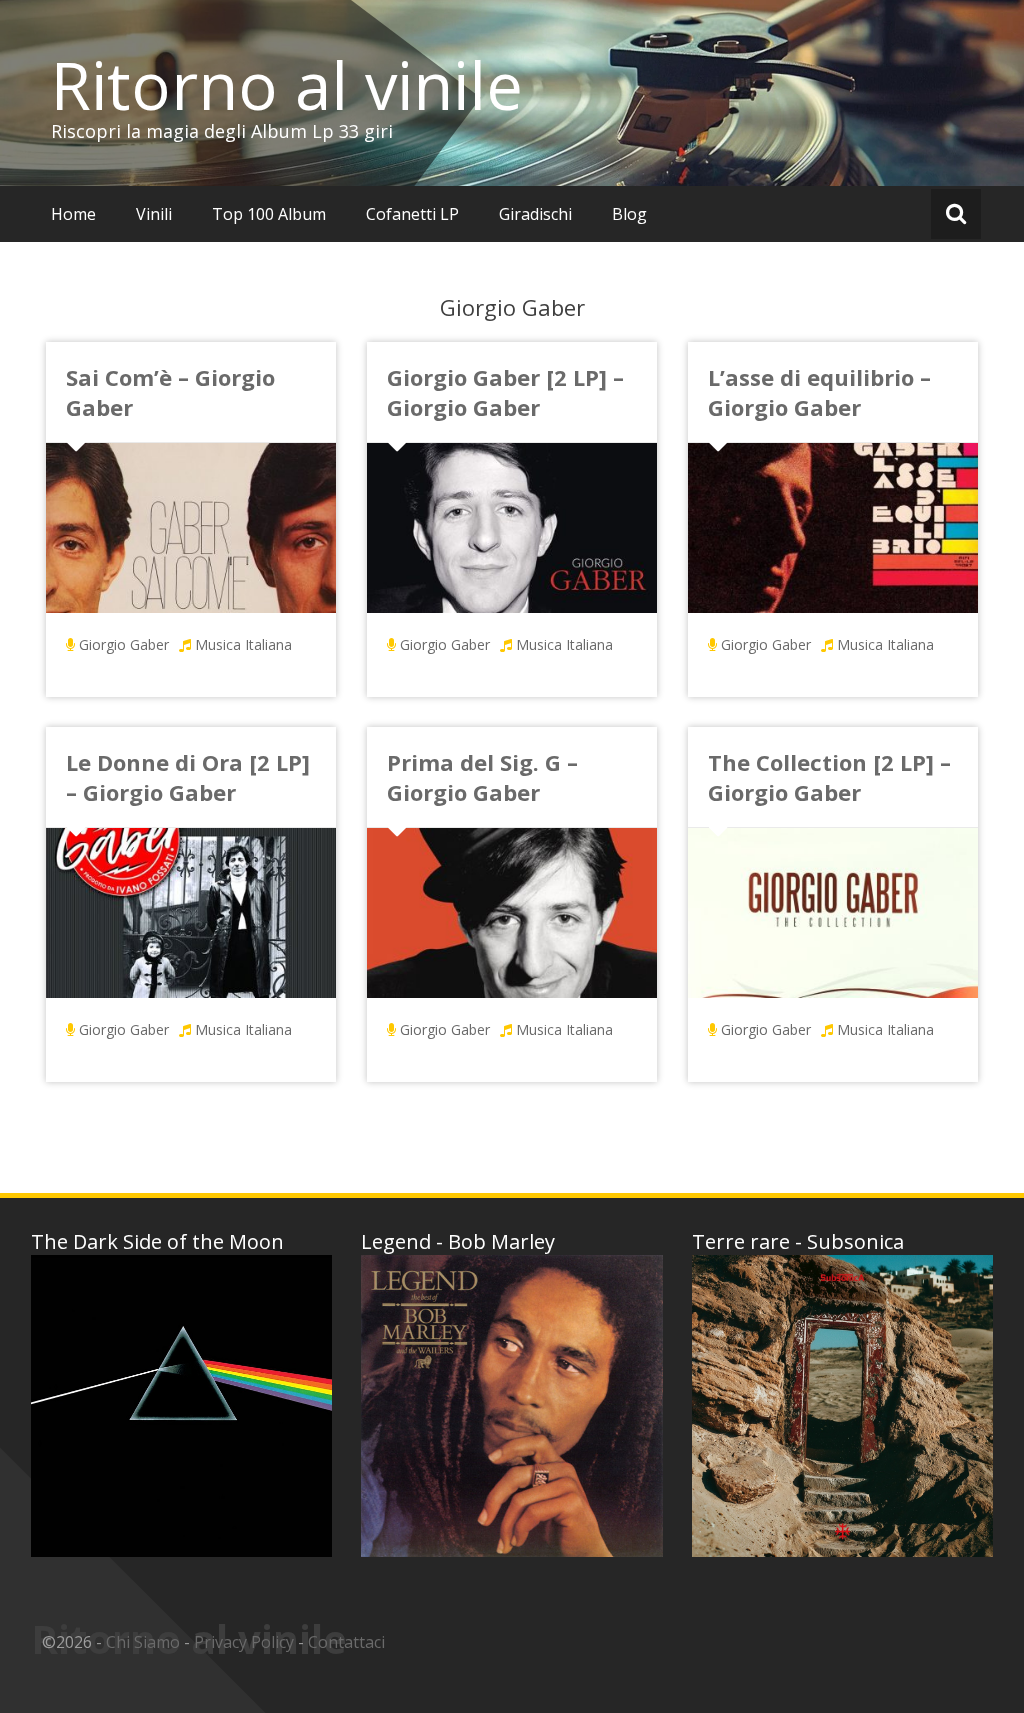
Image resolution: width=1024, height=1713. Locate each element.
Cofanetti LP (412, 214)
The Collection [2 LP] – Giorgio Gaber (829, 777)
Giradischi (535, 214)
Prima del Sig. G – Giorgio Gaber (482, 777)
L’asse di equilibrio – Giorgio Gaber (819, 392)
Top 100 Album (269, 214)
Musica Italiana (243, 644)
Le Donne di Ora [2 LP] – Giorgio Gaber (188, 777)
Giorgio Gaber (124, 644)
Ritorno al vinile (287, 85)
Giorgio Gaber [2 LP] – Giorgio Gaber (505, 392)
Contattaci (346, 1642)
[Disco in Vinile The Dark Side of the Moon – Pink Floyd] (182, 1406)
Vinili (154, 214)
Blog (629, 214)
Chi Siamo (143, 1642)
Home (73, 214)
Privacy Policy (244, 1642)
